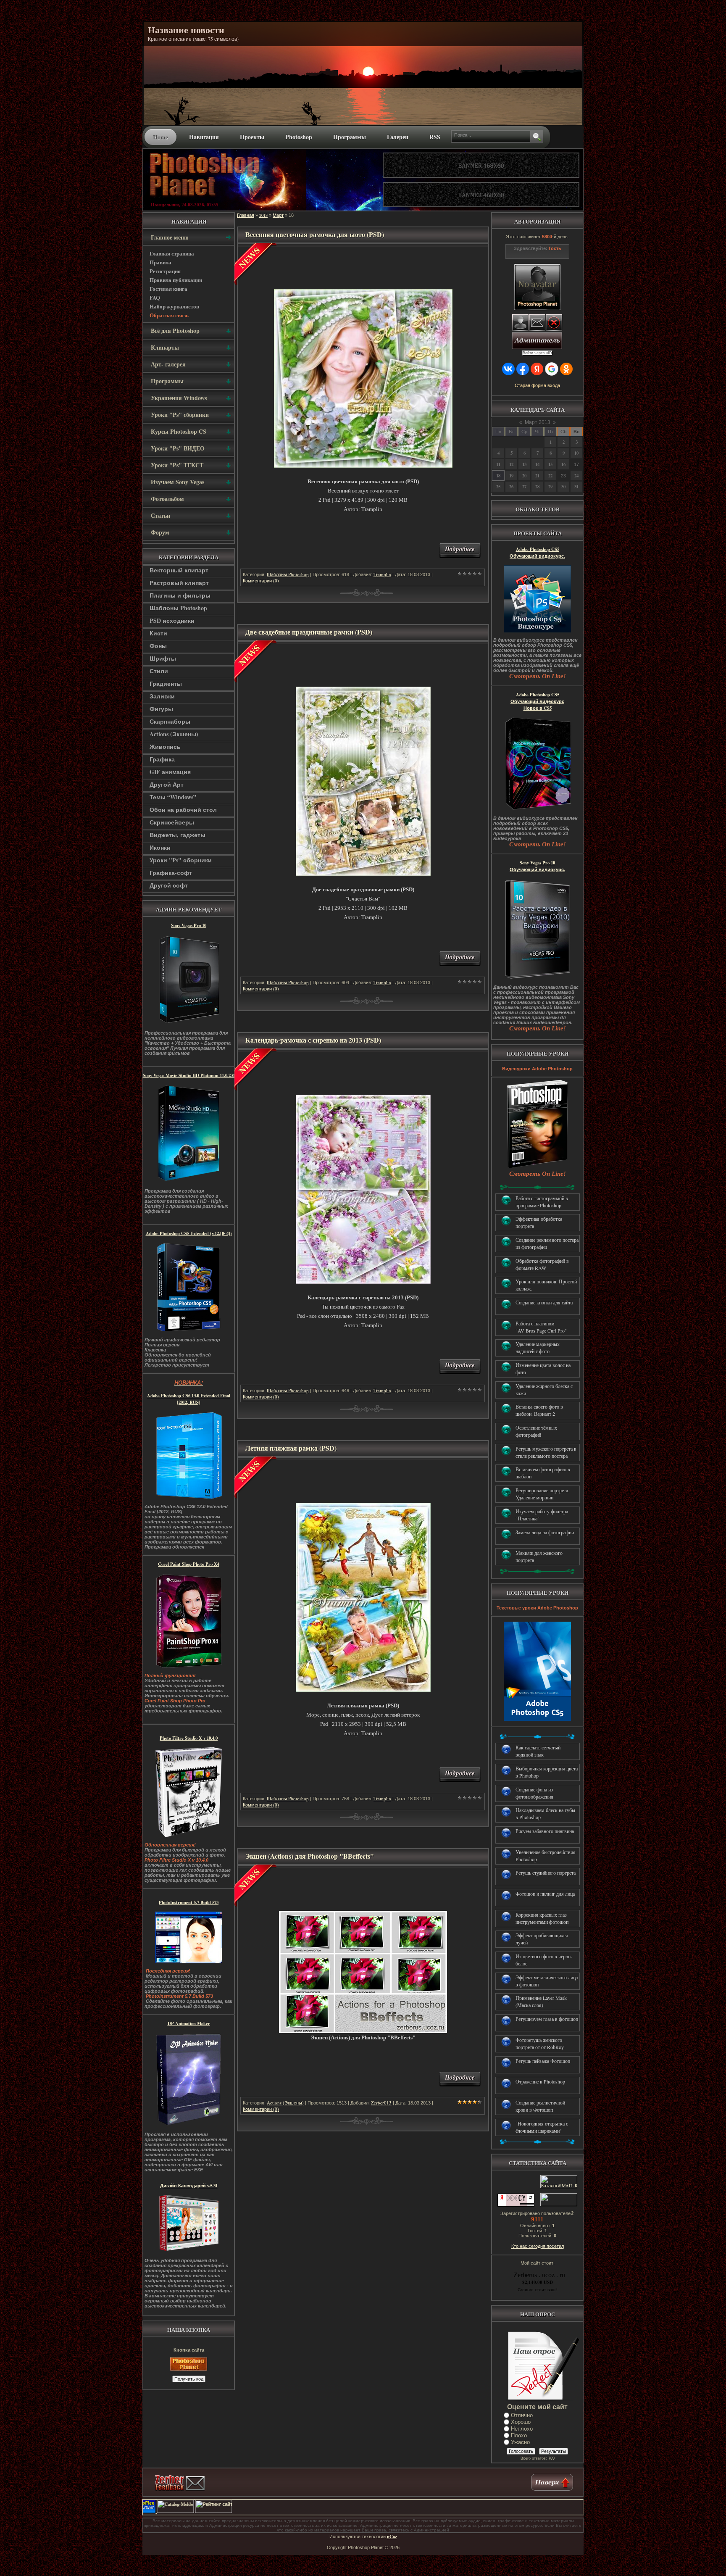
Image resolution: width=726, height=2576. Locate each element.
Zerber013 (381, 2103)
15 (550, 464)
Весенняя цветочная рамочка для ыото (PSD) (315, 234)
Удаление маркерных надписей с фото (538, 1347)
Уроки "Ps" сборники (181, 860)
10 (576, 453)
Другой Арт (167, 784)
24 (576, 476)
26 (511, 487)
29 (550, 487)
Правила (160, 262)
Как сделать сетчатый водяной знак (538, 1751)
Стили (159, 671)
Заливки (162, 696)
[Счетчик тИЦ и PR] (516, 2205)
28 (537, 487)
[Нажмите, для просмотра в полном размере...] (363, 466)
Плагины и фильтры (180, 595)
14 (537, 464)
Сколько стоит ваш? (537, 2289)
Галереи (398, 137)
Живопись (165, 747)
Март (278, 215)
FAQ (155, 297)
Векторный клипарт (179, 570)
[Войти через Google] (552, 369)
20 (524, 476)
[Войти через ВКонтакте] (508, 369)
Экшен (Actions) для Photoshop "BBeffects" (310, 1856)
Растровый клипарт (179, 583)
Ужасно (520, 2442)
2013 (263, 215)
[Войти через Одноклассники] (566, 369)
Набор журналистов (174, 306)
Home (160, 137)
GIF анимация (170, 772)
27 (524, 487)
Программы (350, 137)
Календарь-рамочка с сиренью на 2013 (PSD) (313, 1040)
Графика (162, 759)
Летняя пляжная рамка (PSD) (291, 1448)
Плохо (519, 2435)
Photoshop (299, 137)
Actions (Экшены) (174, 734)
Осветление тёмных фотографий (536, 1431)
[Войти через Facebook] (523, 369)
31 (576, 487)
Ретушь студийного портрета (546, 1873)
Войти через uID (537, 353)
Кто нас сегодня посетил (538, 2246)
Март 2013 (538, 422)
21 (537, 476)
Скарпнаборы (170, 721)
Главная (246, 215)
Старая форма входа (537, 385)
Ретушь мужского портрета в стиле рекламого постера (546, 1452)
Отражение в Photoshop (540, 2081)
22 (550, 476)
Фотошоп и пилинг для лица (545, 1894)
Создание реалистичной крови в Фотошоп (540, 2106)
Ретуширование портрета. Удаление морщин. (542, 1494)
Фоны (158, 646)
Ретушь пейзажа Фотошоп (543, 2061)
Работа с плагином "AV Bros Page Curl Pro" (541, 1327)
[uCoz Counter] (558, 2205)
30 (563, 487)
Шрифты (163, 658)
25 (498, 487)
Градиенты (166, 684)
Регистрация (165, 271)
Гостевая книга (168, 288)
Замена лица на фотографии (545, 1532)
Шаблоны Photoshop (178, 608)
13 (524, 464)
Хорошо (521, 2422)
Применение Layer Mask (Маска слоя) (541, 2001)
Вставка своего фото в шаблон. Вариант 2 (539, 1410)
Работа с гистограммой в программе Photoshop (542, 1202)
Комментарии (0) (261, 581)
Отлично (522, 2415)
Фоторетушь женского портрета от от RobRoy (540, 2043)
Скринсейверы (172, 822)
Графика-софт (171, 873)
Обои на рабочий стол (183, 810)
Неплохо (522, 2429)
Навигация (204, 137)
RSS (435, 137)
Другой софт (169, 885)
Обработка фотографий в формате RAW (542, 1264)
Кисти (158, 633)
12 (511, 464)
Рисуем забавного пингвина (545, 1831)
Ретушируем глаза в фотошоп (547, 2019)
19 (511, 476)
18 (498, 476)
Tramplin (382, 574)
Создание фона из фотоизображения (534, 1793)
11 (498, 464)
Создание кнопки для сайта (544, 1302)
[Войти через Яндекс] (537, 369)
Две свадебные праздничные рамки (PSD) (309, 632)
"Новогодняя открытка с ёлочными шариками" (542, 2127)
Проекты (252, 137)
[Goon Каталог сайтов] (575, 2511)
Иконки (160, 847)
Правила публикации (176, 280)
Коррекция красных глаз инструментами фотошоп (542, 1918)
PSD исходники (172, 620)
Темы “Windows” (173, 797)
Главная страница (172, 253)
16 (563, 464)
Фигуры (161, 709)
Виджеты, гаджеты (178, 835)
